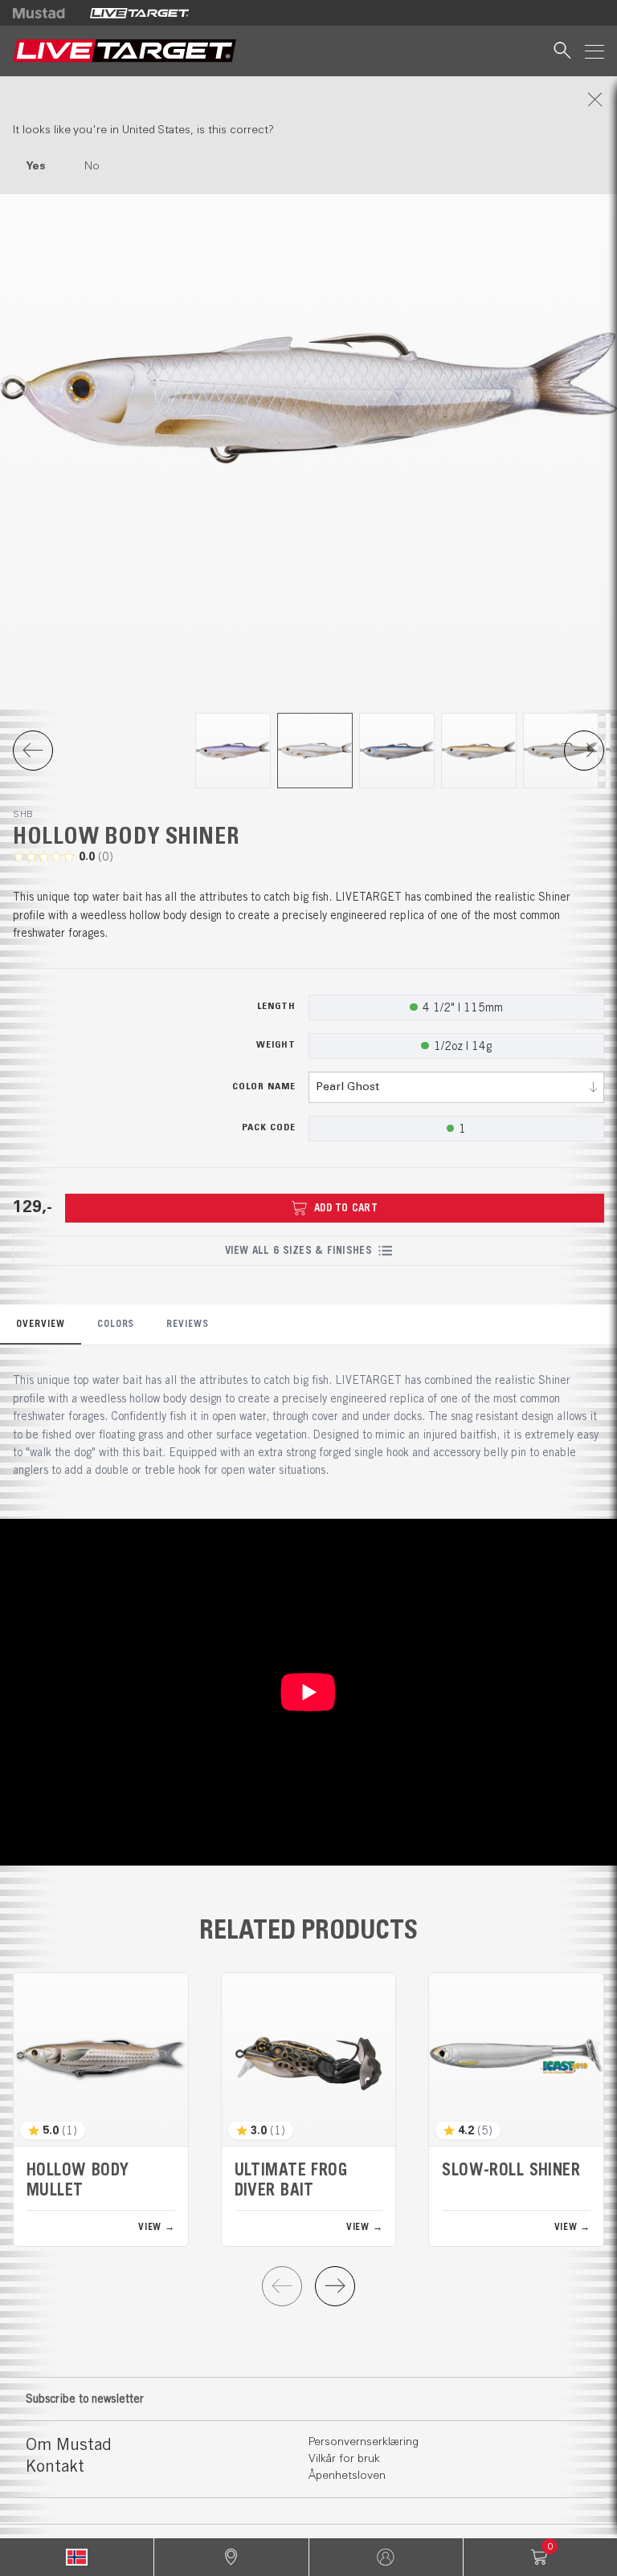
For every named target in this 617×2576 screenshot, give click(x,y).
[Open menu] (595, 51)
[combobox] (456, 1087)
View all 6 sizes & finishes (298, 1250)
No (92, 166)
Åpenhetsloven (347, 2476)
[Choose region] (77, 2557)
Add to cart (346, 1208)
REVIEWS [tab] (188, 1323)
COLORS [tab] (116, 1323)
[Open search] (562, 51)
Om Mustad (69, 2444)
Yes (36, 166)
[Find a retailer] (231, 2557)
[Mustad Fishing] (45, 13)
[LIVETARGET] (139, 13)
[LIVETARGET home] (125, 51)
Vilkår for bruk (344, 2459)
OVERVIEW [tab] (41, 1323)
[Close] (308, 100)
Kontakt (55, 2466)
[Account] (386, 2557)
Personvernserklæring (364, 2442)
